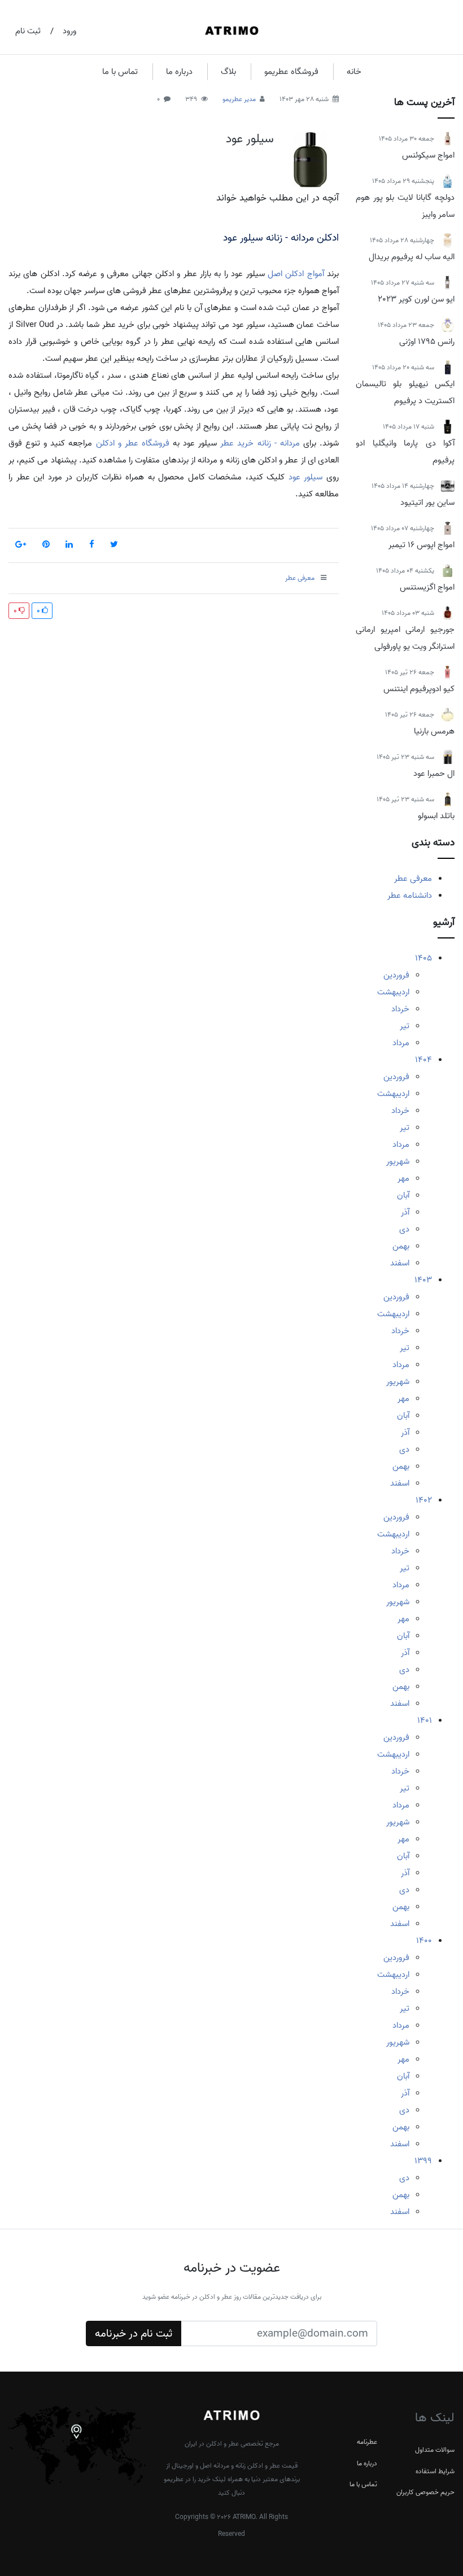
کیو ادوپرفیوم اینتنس (419, 689)
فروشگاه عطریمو (291, 72)
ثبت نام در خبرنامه (134, 2334)
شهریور (398, 1162)
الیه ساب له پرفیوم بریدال (412, 257)
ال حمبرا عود (434, 774)
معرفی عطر (413, 879)
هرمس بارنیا (434, 731)
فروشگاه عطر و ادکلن (133, 443)
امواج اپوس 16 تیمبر (421, 545)
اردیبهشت (393, 992)
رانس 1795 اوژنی (427, 342)
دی (404, 1229)
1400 (424, 1941)
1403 (423, 1280)
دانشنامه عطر (410, 896)
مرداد (401, 1043)
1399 (423, 2161)
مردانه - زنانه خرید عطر (260, 443)
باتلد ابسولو (436, 816)
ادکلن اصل (286, 274)
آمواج (316, 274)
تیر (405, 1026)
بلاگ (228, 72)
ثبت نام (28, 31)
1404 (423, 1060)
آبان (403, 1195)
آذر (405, 1212)
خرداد (400, 1009)
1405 (423, 958)
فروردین (396, 975)
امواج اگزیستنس (427, 587)
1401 (425, 1721)
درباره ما (179, 72)
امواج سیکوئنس (428, 155)
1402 (424, 1500)
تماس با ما (120, 72)
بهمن (401, 1246)
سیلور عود (250, 139)
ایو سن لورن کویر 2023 (416, 299)
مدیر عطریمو (239, 99)
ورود (69, 31)
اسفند (400, 1263)
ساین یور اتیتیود (427, 503)
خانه (354, 72)
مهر (403, 1178)
